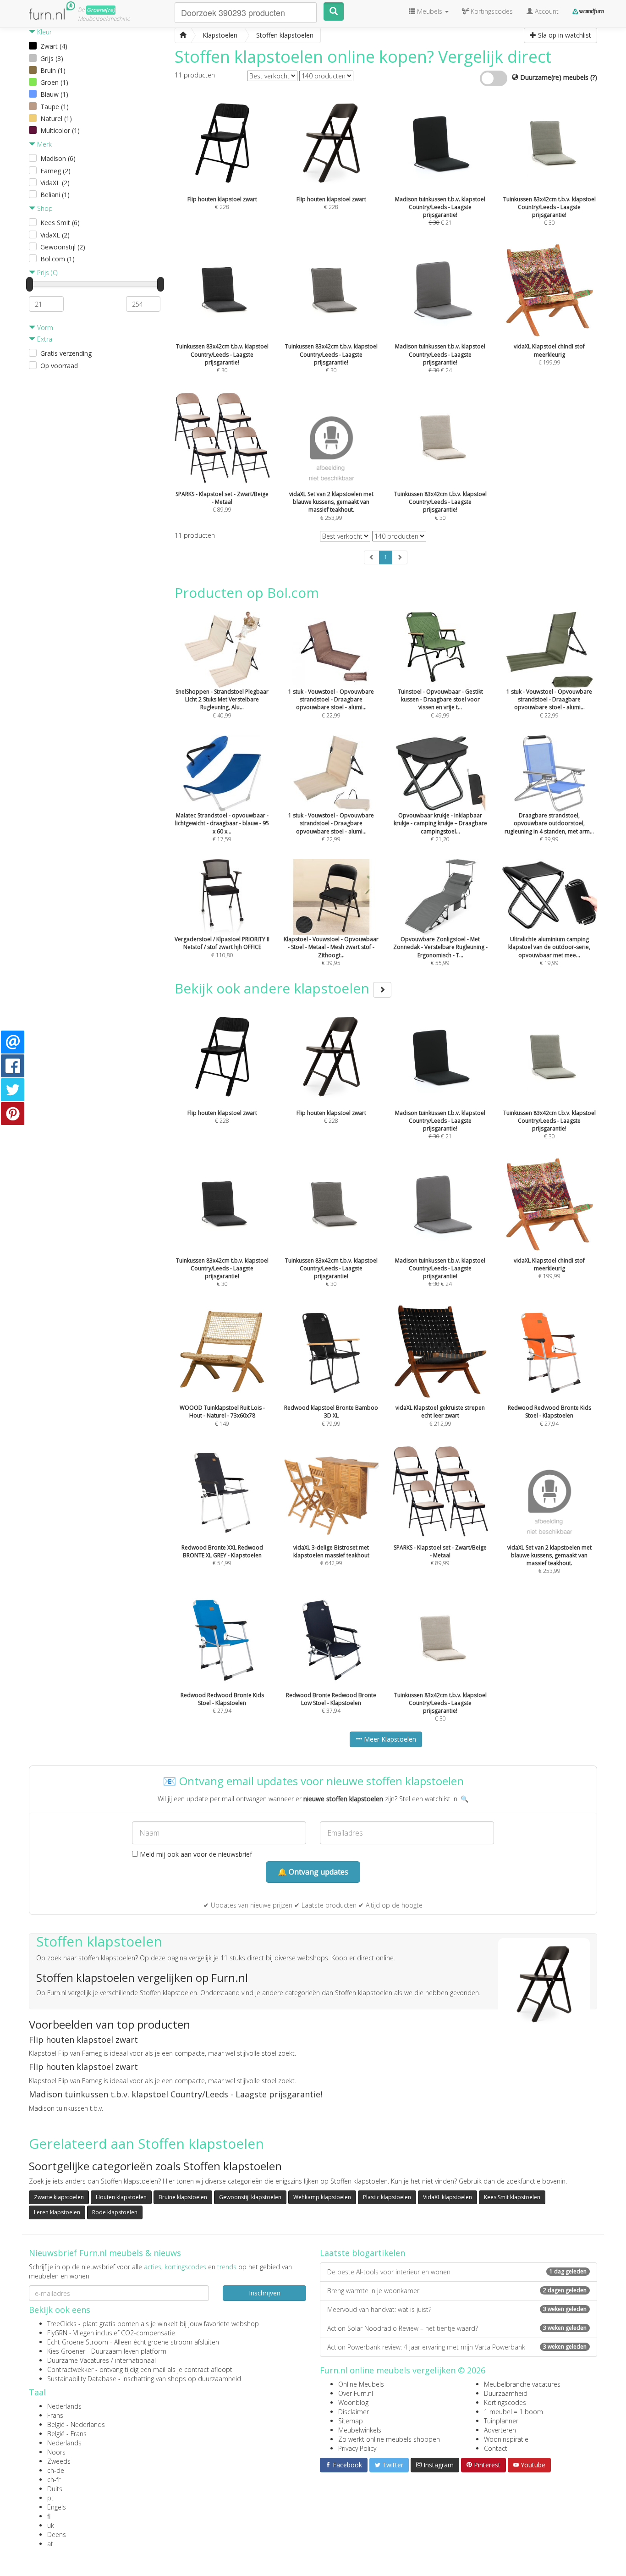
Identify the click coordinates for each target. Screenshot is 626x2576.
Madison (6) (58, 158)
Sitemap (351, 2421)
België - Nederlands (76, 2424)
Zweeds (59, 2461)
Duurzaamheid (506, 2393)
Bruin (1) (53, 70)
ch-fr (54, 2479)
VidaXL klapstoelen (448, 2197)
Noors (56, 2452)
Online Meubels (361, 2384)
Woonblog (353, 2402)
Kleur (44, 32)
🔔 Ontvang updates (313, 1872)
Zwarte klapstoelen (59, 2197)
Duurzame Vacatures (78, 2360)
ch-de (56, 2470)
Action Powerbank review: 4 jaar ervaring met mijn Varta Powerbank (457, 2347)
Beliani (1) (55, 195)
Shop (44, 208)
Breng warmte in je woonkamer (457, 2291)
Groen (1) (54, 82)
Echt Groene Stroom (78, 2342)
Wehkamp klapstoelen (322, 2197)
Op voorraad (59, 366)
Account (546, 11)
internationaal (135, 2360)
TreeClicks (62, 2324)
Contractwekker (70, 2369)
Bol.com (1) (58, 259)
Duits (55, 2489)
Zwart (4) (54, 46)
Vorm (44, 328)
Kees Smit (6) (60, 223)
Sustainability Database (82, 2379)
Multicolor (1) (60, 130)
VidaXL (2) (55, 183)
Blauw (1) (54, 94)
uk (51, 2525)
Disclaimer (354, 2412)
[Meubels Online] (183, 35)
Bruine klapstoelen (183, 2197)
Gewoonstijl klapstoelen (250, 2197)
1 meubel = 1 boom (513, 2412)
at (50, 2544)
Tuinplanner (501, 2421)
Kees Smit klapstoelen (512, 2197)
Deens (57, 2535)
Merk (44, 144)
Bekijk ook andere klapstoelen (274, 988)
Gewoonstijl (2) (63, 247)
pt (50, 2498)
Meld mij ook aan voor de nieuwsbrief (195, 1854)
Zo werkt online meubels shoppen (389, 2439)
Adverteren (500, 2430)
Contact (496, 2448)
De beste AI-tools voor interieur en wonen (457, 2272)
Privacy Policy (357, 2448)
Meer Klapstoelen (389, 1739)
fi (49, 2516)
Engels (57, 2507)
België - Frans (67, 2434)
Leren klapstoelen (57, 2212)
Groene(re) (101, 10)
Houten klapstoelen (121, 2197)
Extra (44, 339)
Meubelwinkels (360, 2430)
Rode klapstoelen (115, 2212)
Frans (55, 2415)
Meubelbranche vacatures (522, 2384)
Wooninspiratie (506, 2439)
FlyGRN (57, 2333)
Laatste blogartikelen (362, 2253)
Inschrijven (265, 2293)
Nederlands (64, 2406)
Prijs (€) (46, 273)
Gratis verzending (66, 353)
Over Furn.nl (356, 2393)
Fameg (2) (55, 171)
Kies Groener (66, 2351)
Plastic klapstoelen (387, 2197)
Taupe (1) (55, 107)
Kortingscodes (505, 2402)
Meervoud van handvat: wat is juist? (457, 2309)
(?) (594, 77)
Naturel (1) (56, 119)
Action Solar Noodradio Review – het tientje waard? (457, 2328)
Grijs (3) (52, 58)
